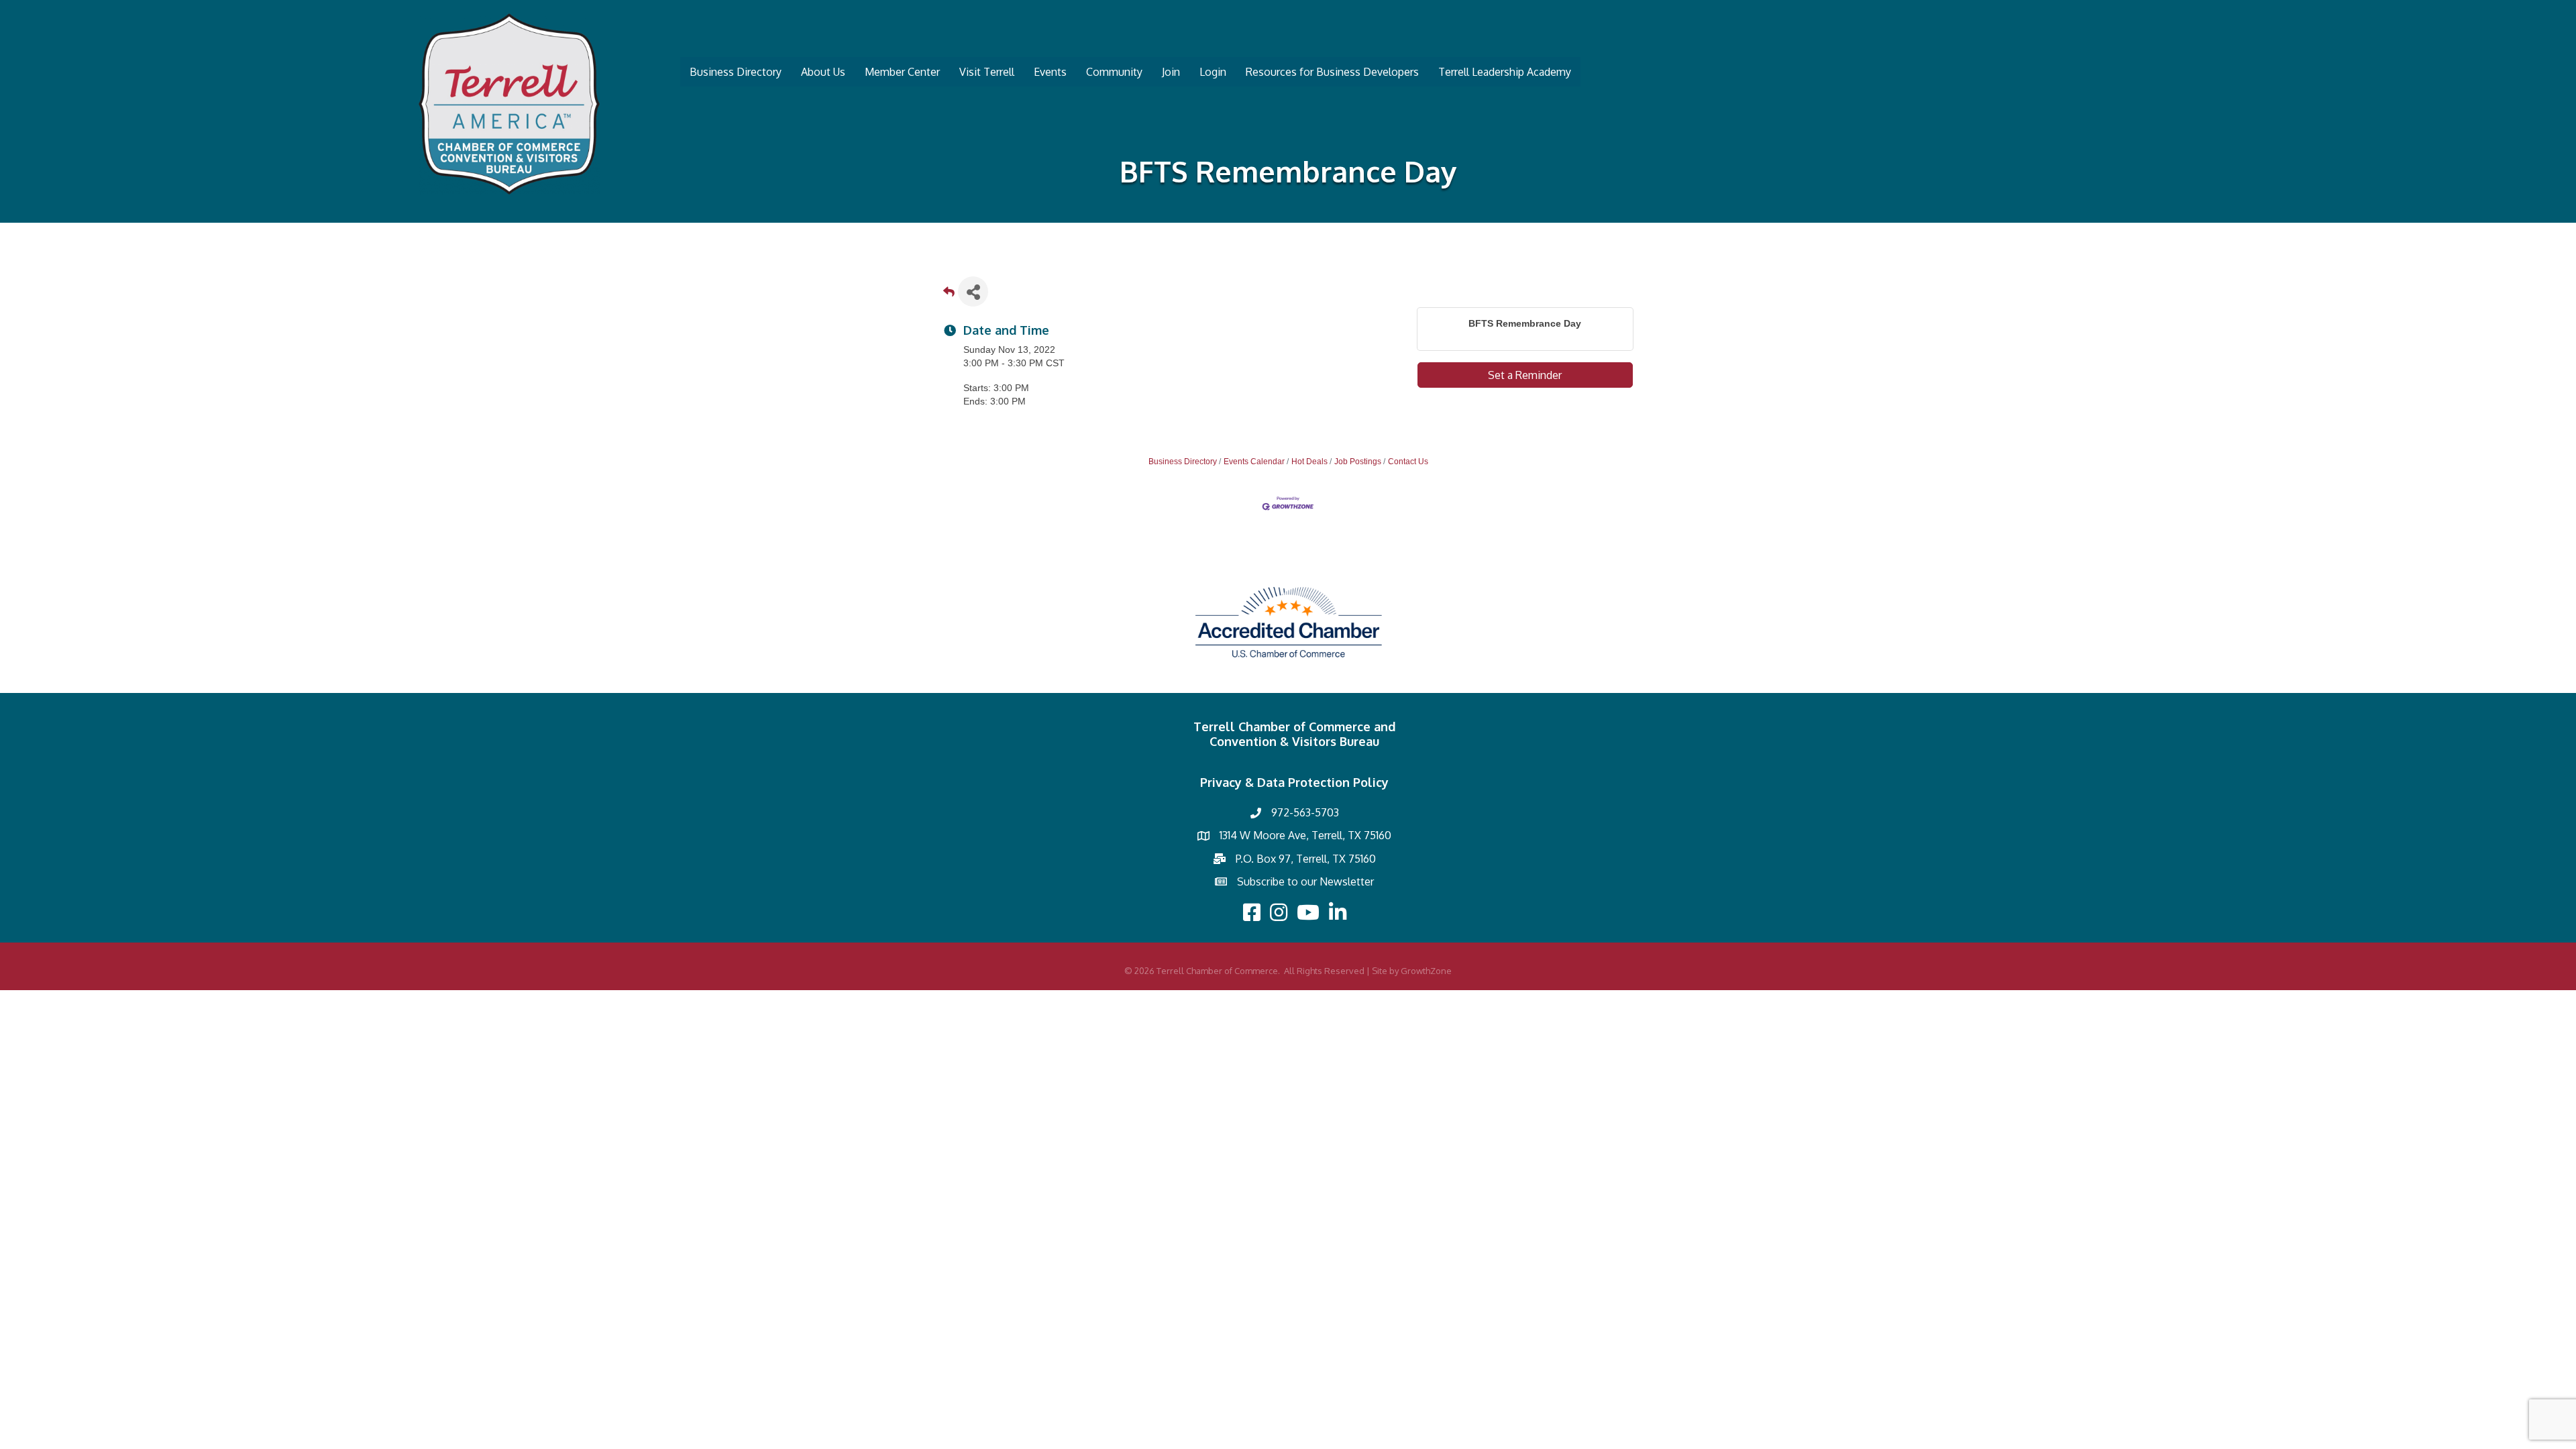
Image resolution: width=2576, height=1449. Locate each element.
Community (1114, 72)
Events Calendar (1254, 462)
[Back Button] (949, 296)
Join (1171, 72)
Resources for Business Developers (1332, 72)
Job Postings (1358, 462)
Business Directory (736, 72)
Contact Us (1408, 462)
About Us (823, 72)
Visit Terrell (987, 72)
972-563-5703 (1305, 812)
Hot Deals (1309, 462)
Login (1213, 72)
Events (1050, 72)
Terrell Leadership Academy (1505, 72)
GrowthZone (1426, 971)
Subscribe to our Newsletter (1305, 881)
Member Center (902, 72)
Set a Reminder (1525, 375)
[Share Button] (973, 291)
